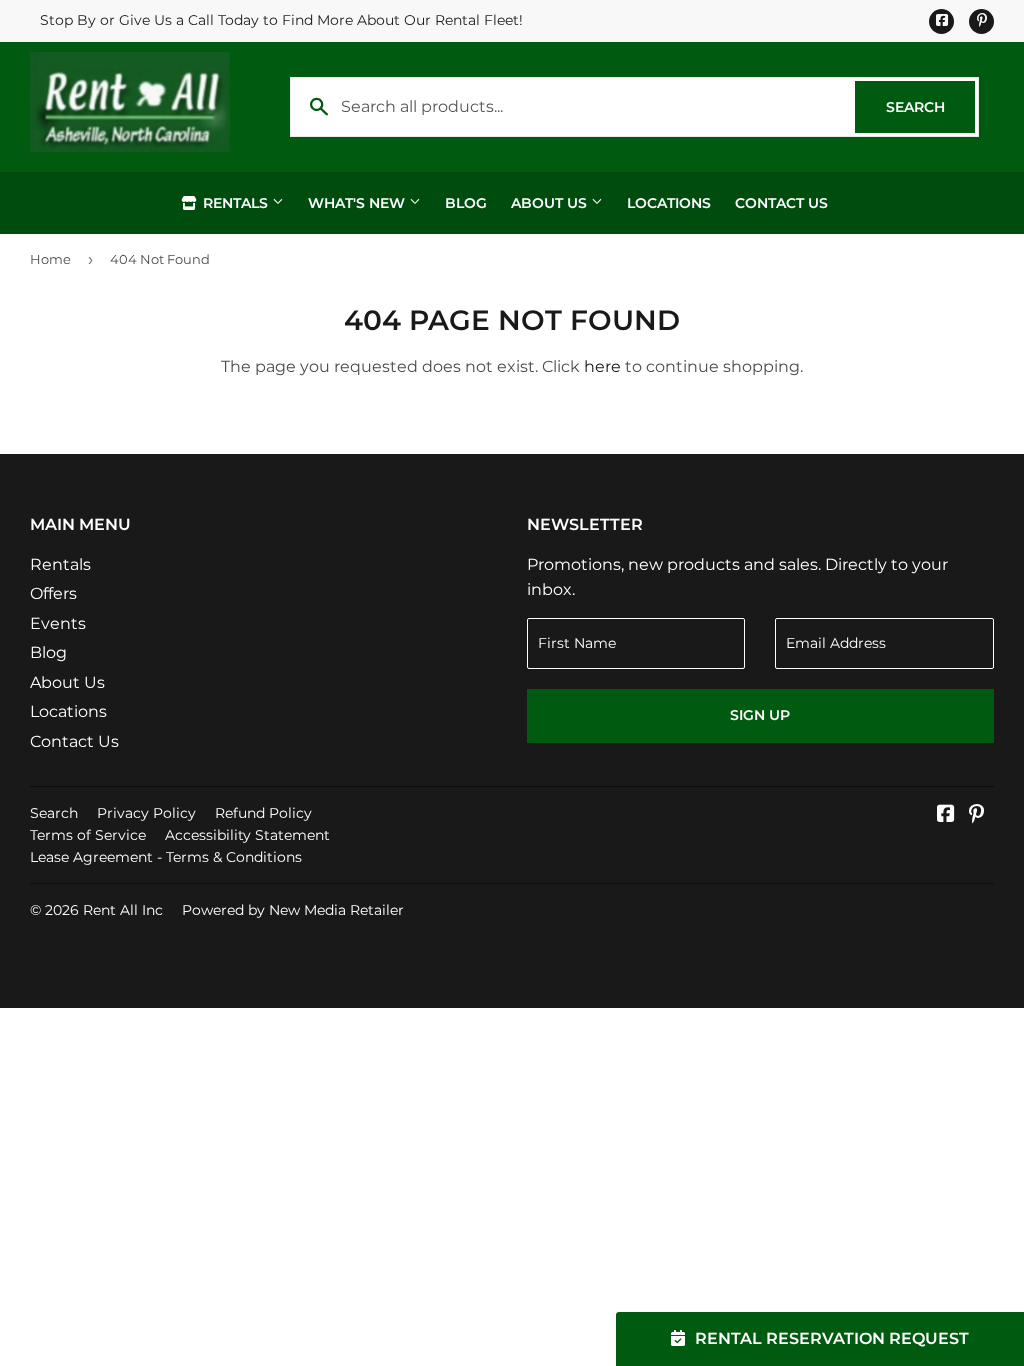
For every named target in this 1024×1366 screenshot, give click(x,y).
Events (58, 623)
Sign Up (760, 715)
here (602, 366)
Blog (466, 203)
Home (50, 259)
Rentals (235, 203)
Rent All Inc (123, 910)
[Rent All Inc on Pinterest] (976, 815)
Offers (53, 593)
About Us (551, 203)
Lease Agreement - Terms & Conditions (166, 857)
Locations (669, 203)
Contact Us (781, 203)
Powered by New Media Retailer (293, 910)
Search (930, 107)
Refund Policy (263, 813)
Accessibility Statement (247, 835)
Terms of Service (88, 835)
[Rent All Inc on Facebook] (946, 815)
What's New (358, 203)
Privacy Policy (146, 813)
